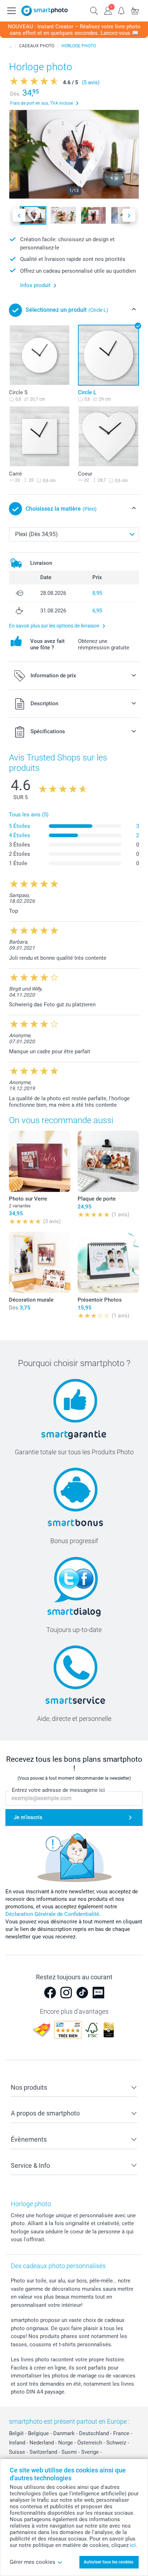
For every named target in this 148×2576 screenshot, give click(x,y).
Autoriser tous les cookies (108, 2562)
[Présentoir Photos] (108, 1262)
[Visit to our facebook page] (50, 1993)
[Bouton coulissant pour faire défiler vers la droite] (129, 215)
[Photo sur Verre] (40, 1161)
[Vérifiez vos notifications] (121, 10)
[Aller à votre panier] (135, 10)
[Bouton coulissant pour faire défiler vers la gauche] (19, 215)
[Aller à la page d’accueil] (45, 11)
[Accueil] (10, 46)
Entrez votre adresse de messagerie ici (58, 1790)
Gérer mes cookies (33, 2562)
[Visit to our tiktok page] (82, 1993)
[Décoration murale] (40, 1262)
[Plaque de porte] (108, 1161)
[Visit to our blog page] (98, 1993)
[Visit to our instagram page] (66, 1993)
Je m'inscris (28, 1817)
